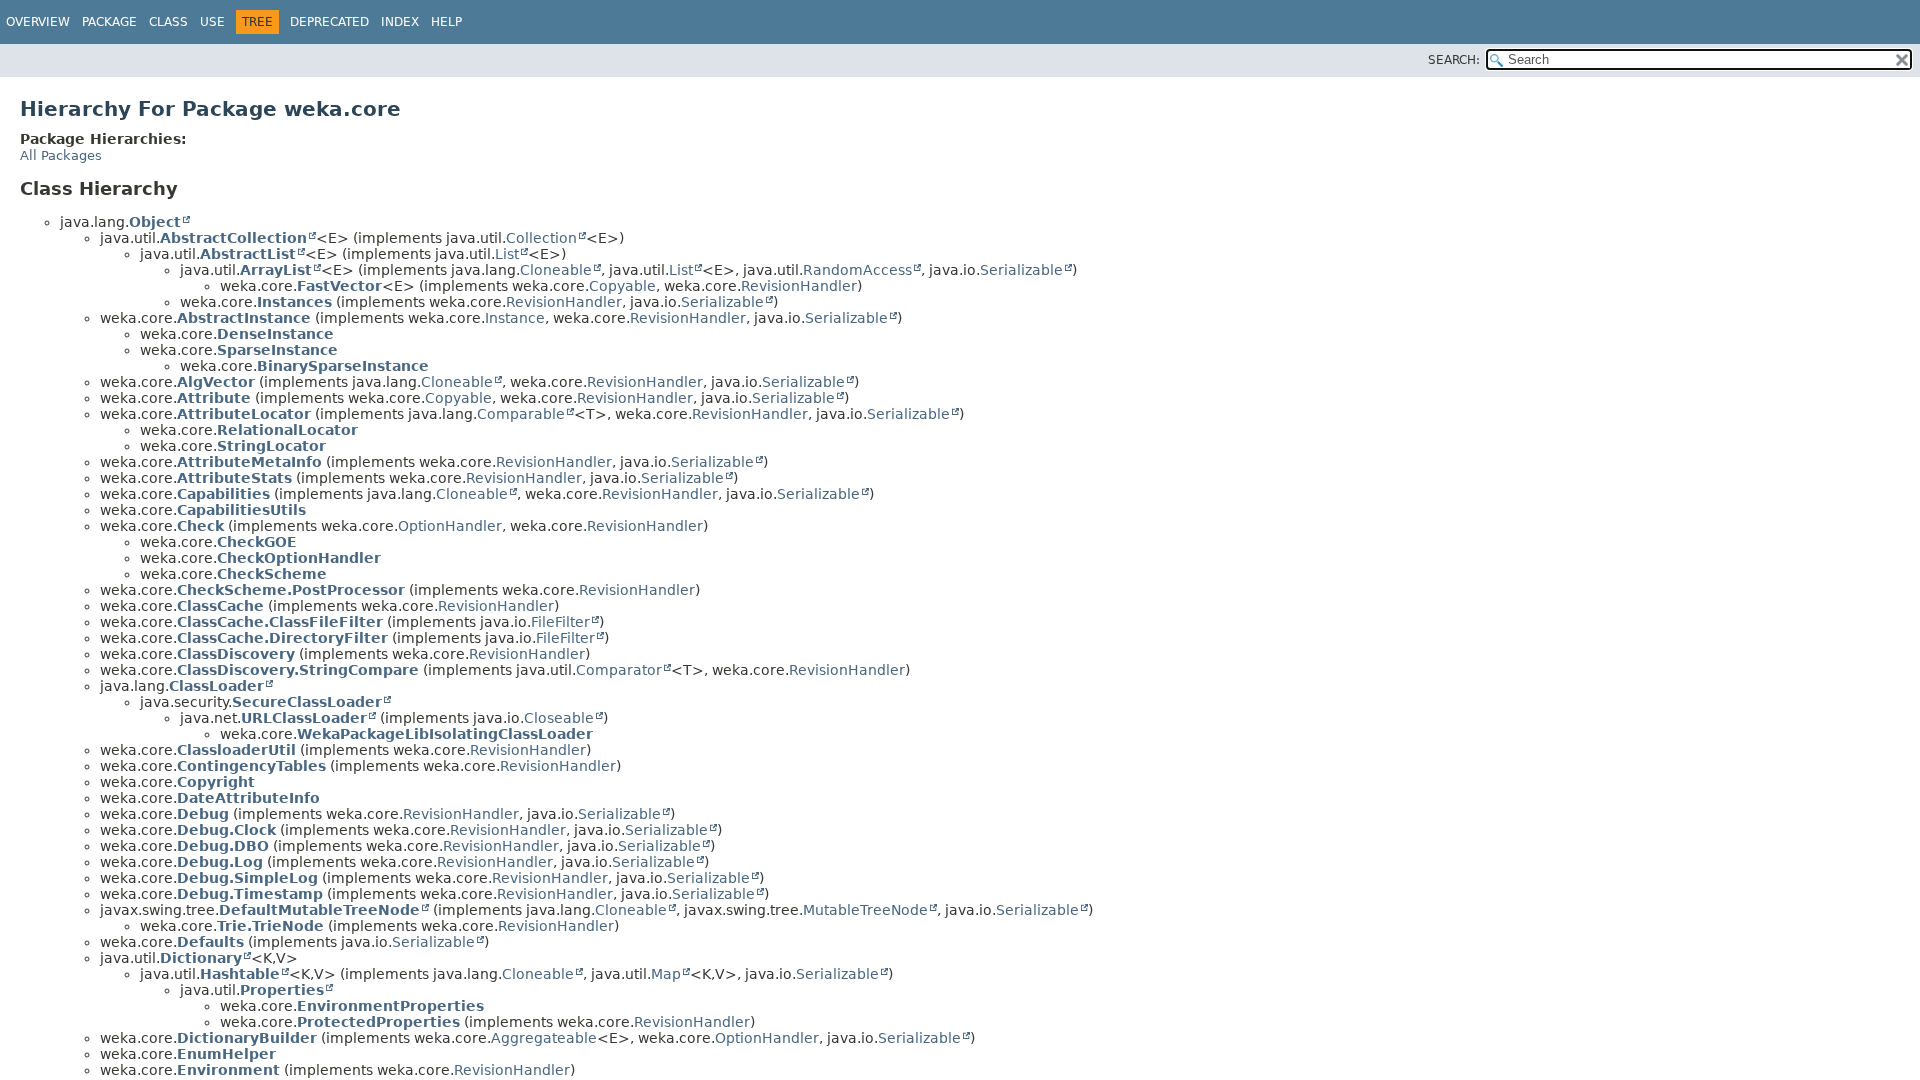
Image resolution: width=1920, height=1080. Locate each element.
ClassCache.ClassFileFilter (280, 622)
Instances (294, 302)
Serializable (1021, 270)
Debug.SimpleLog (247, 878)
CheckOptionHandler (299, 558)
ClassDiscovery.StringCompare (298, 670)
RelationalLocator (287, 430)
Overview (38, 22)
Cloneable (556, 270)
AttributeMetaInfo (249, 462)
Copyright (216, 782)
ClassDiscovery (236, 654)
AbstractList (248, 254)
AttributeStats (234, 478)
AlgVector (216, 382)
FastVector (339, 286)
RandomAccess (857, 270)
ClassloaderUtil (236, 750)
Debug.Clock (226, 830)
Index (400, 22)
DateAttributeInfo (248, 798)
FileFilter (560, 622)
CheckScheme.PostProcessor (291, 590)
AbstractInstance (244, 318)
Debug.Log (220, 862)
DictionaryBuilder (247, 1038)
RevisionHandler (799, 286)
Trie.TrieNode (270, 926)
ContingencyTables (251, 766)
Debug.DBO (223, 846)
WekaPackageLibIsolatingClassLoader (445, 734)
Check (200, 526)
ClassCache (220, 606)
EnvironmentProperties (390, 1006)
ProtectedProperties (378, 1022)
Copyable (622, 286)
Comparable (521, 414)
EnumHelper (226, 1054)
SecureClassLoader (307, 702)
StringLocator (271, 446)
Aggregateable (544, 1038)
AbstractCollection (233, 238)
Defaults (210, 942)
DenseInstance (275, 334)
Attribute (214, 398)
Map (666, 974)
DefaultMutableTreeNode (319, 910)
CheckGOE (257, 542)
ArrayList (276, 270)
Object (155, 222)
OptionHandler (450, 526)
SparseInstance (277, 350)
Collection (541, 238)
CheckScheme (272, 574)
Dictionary (201, 958)
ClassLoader (216, 686)
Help (446, 22)
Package (109, 22)
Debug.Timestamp (250, 894)
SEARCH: (1454, 60)
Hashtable (240, 974)
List (507, 254)
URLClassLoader (304, 718)
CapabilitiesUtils (241, 510)
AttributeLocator (244, 414)
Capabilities (223, 494)
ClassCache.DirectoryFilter (282, 638)
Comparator (619, 670)
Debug (203, 814)
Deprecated (329, 22)
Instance (515, 318)
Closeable (559, 718)
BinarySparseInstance (343, 366)
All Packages (61, 155)
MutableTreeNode (865, 910)
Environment (228, 1070)
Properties (282, 990)
